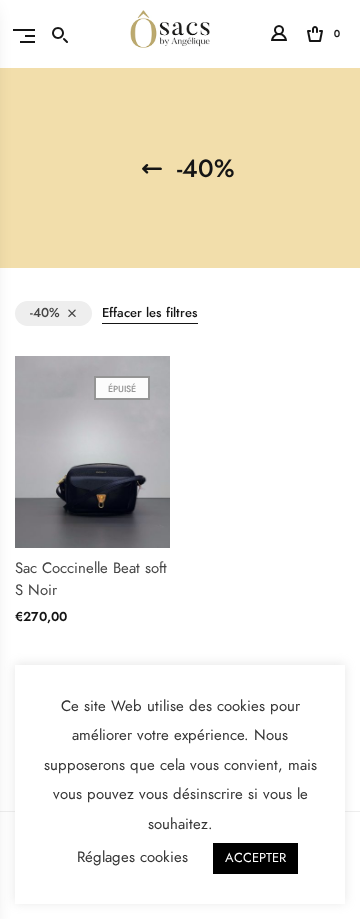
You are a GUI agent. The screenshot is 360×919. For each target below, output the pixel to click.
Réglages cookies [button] (132, 857)
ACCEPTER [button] (255, 858)
